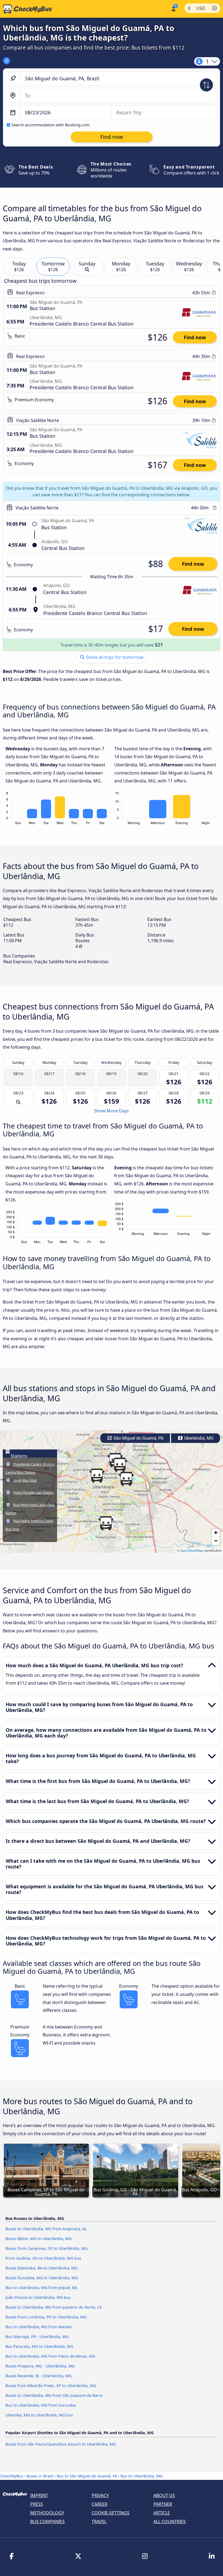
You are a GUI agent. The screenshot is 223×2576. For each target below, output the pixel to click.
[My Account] (173, 8)
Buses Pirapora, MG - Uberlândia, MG (40, 2366)
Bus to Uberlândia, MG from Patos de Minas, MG (50, 2356)
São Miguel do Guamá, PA (138, 1438)
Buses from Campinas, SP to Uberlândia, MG (47, 2248)
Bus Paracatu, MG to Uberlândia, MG (39, 2346)
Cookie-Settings (111, 2513)
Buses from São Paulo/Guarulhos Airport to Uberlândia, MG (61, 2444)
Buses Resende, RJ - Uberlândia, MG (38, 2376)
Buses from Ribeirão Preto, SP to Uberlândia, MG (51, 2386)
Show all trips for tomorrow (114, 657)
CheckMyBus (12, 2476)
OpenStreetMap (192, 1550)
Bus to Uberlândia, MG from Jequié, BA (41, 2288)
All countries (170, 2522)
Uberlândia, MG (198, 1438)
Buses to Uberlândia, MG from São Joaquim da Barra (54, 2395)
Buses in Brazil (40, 2476)
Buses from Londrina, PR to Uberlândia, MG (46, 2317)
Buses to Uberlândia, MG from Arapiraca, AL (46, 2229)
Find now (195, 337)
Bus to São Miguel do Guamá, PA (87, 2476)
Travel (99, 2522)
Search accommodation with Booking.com (50, 125)
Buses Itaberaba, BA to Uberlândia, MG (41, 2268)
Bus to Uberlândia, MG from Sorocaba (41, 2405)
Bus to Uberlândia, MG (141, 2476)
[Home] (26, 9)
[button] (97, 1476)
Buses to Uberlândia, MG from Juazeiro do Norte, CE (54, 2307)
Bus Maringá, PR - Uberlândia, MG (37, 2337)
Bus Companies (47, 2522)
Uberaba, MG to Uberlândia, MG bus (39, 2415)
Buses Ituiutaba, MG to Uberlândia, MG (42, 2278)
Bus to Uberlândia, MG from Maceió (39, 2327)
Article (162, 2513)
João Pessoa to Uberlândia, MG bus (38, 2297)
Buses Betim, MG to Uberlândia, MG (38, 2239)
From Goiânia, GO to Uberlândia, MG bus (43, 2258)
